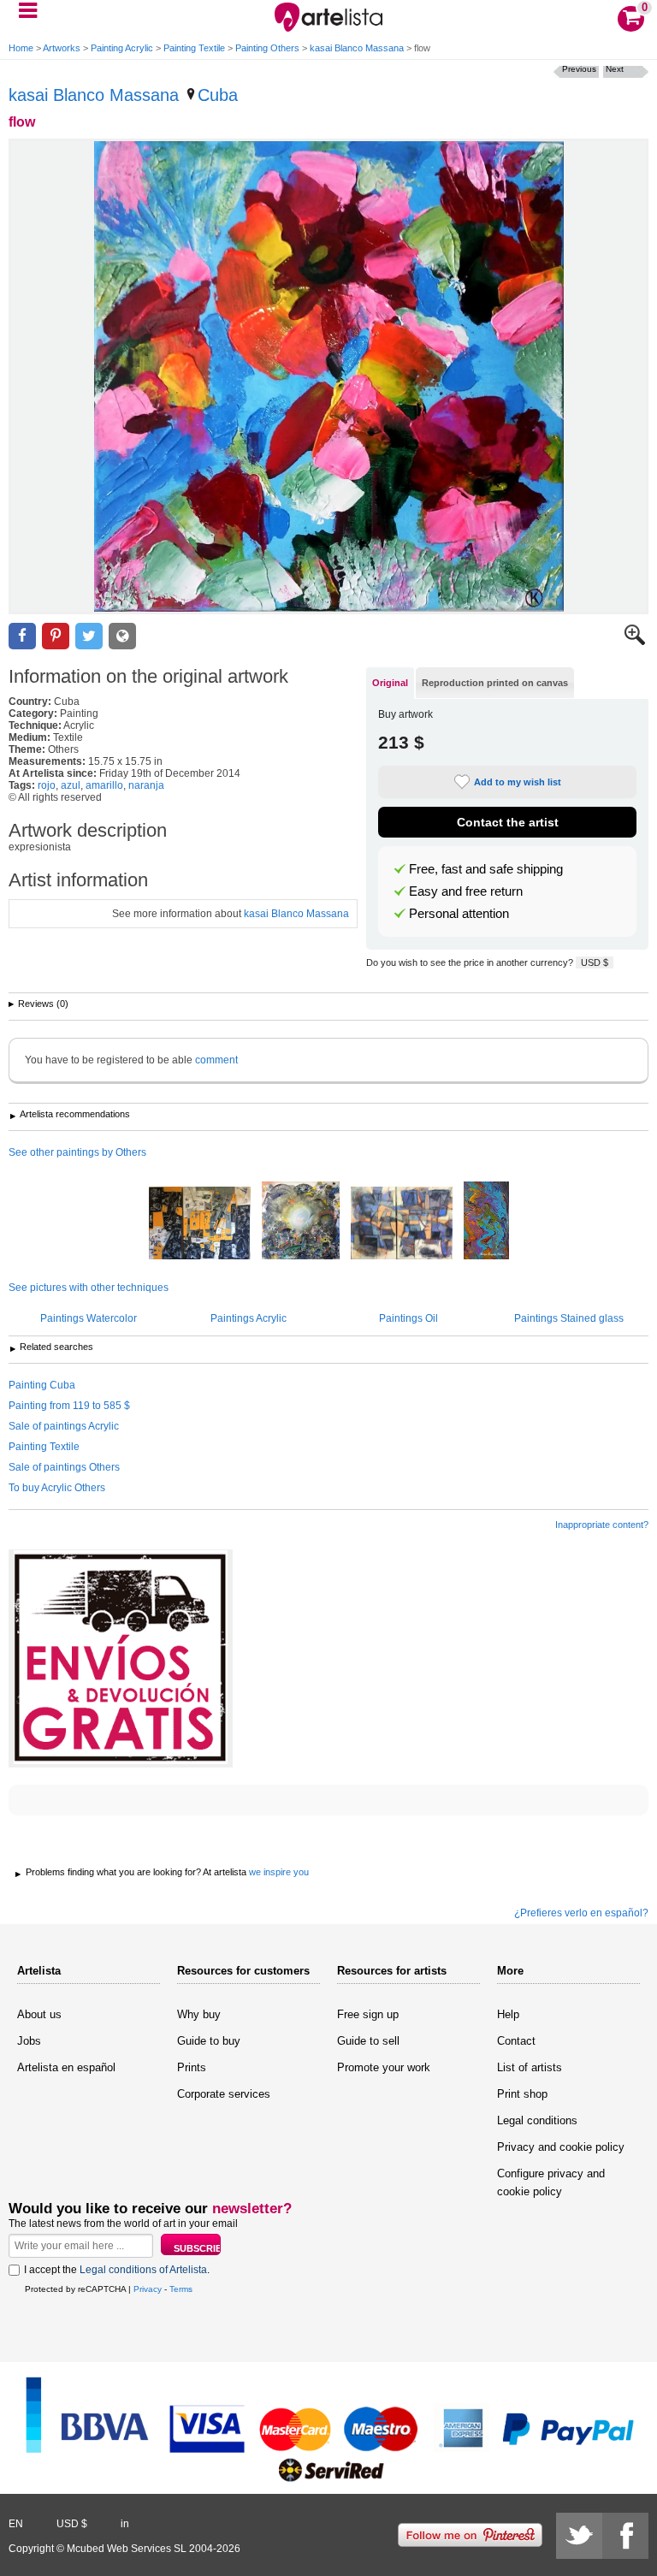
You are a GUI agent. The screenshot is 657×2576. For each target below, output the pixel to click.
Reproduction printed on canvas (495, 683)
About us (39, 2014)
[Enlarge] (635, 642)
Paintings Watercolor (89, 1318)
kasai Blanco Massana (357, 48)
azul (71, 785)
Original (390, 683)
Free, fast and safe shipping (486, 869)
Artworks (62, 48)
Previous (579, 69)
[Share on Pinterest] (56, 636)
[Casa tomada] (200, 1224)
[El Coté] (301, 1222)
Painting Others (267, 48)
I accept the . (117, 2270)
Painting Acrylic (122, 48)
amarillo (104, 785)
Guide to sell (368, 2041)
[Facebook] (625, 2536)
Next (615, 69)
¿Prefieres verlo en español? (581, 1913)
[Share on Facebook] (22, 636)
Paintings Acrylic (249, 1318)
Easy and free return (466, 891)
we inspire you (279, 1872)
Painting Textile (194, 48)
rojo (47, 785)
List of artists (530, 2067)
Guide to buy (209, 2041)
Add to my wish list (518, 782)
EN (16, 2524)
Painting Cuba (42, 1385)
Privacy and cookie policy (561, 2147)
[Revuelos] (486, 1222)
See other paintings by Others (77, 1152)
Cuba (218, 95)
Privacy (148, 2289)
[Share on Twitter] (89, 636)
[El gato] (402, 1224)
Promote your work (384, 2067)
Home (21, 48)
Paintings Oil (408, 1318)
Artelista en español (66, 2067)
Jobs (29, 2041)
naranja (146, 785)
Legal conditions (537, 2120)
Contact (516, 2041)
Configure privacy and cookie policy (551, 2182)
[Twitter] (579, 2536)
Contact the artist (508, 822)
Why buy (199, 2014)
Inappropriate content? (602, 1525)
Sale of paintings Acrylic (64, 1426)
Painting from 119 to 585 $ (69, 1406)
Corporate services (224, 2094)
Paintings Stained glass (569, 1318)
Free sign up (368, 2014)
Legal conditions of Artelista (143, 2270)
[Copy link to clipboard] (122, 636)
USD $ (595, 962)
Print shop (522, 2094)
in (125, 2524)
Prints (192, 2067)
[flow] (328, 376)
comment (216, 1060)
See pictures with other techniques (89, 1288)
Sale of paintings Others (64, 1467)
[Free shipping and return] (121, 1658)
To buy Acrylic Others (57, 1488)
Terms (181, 2289)
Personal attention (459, 914)
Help (508, 2014)
